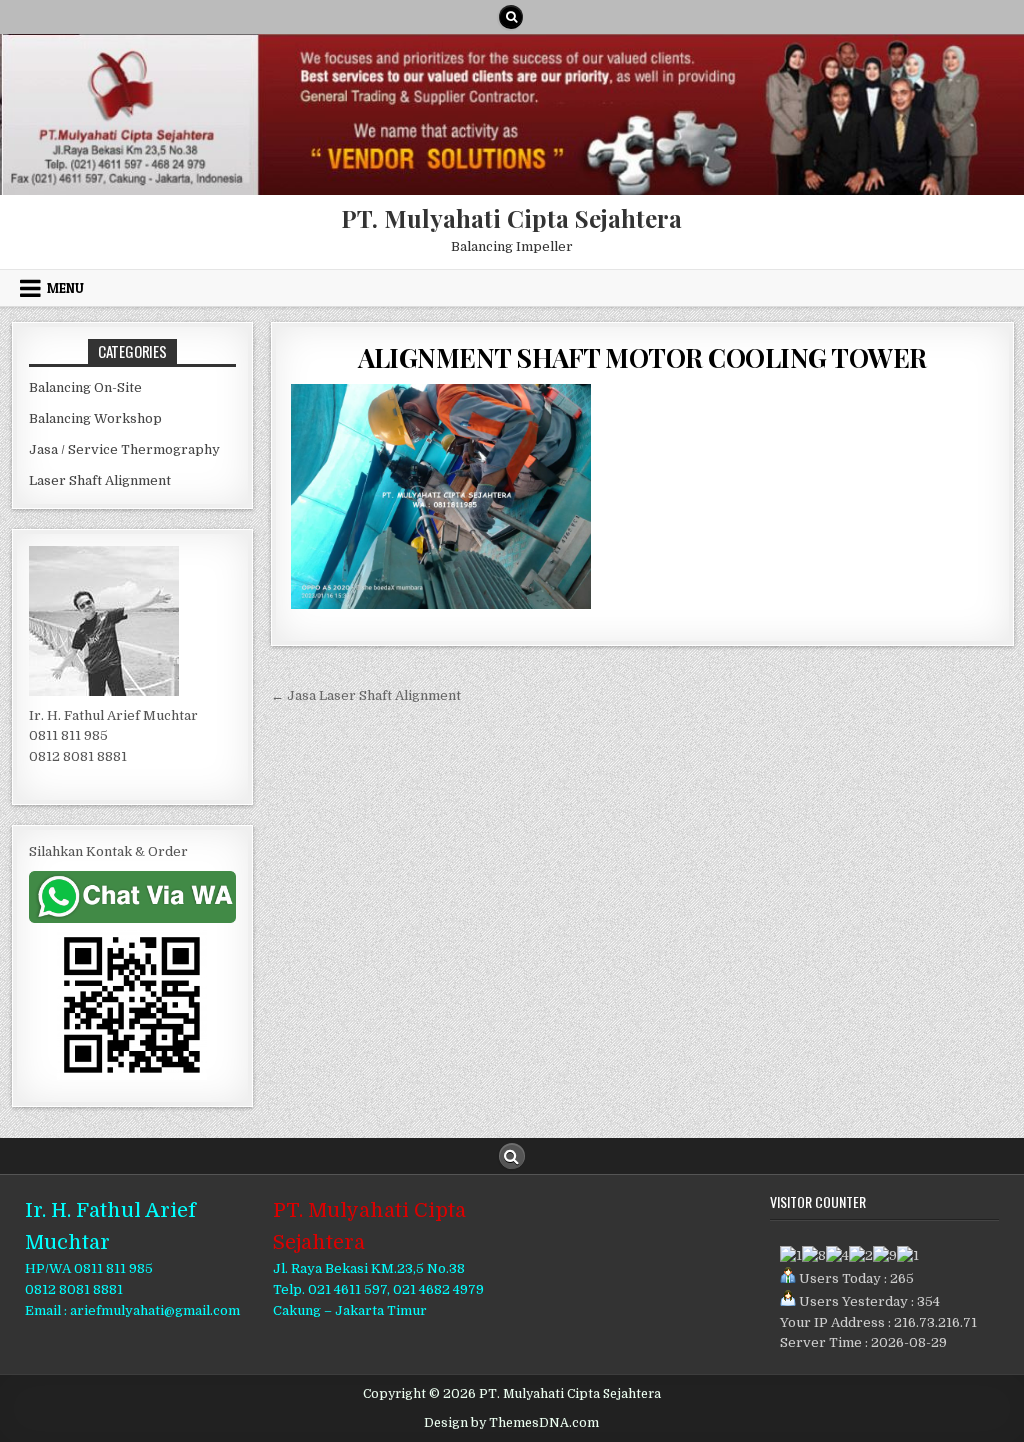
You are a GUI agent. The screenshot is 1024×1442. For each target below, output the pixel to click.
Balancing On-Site (85, 387)
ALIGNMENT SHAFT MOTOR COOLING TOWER (642, 357)
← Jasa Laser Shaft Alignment (366, 695)
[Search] (511, 17)
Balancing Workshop (95, 418)
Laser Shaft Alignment (100, 480)
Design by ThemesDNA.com (511, 1423)
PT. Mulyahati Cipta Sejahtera (511, 218)
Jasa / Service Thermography (124, 449)
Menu (65, 288)
